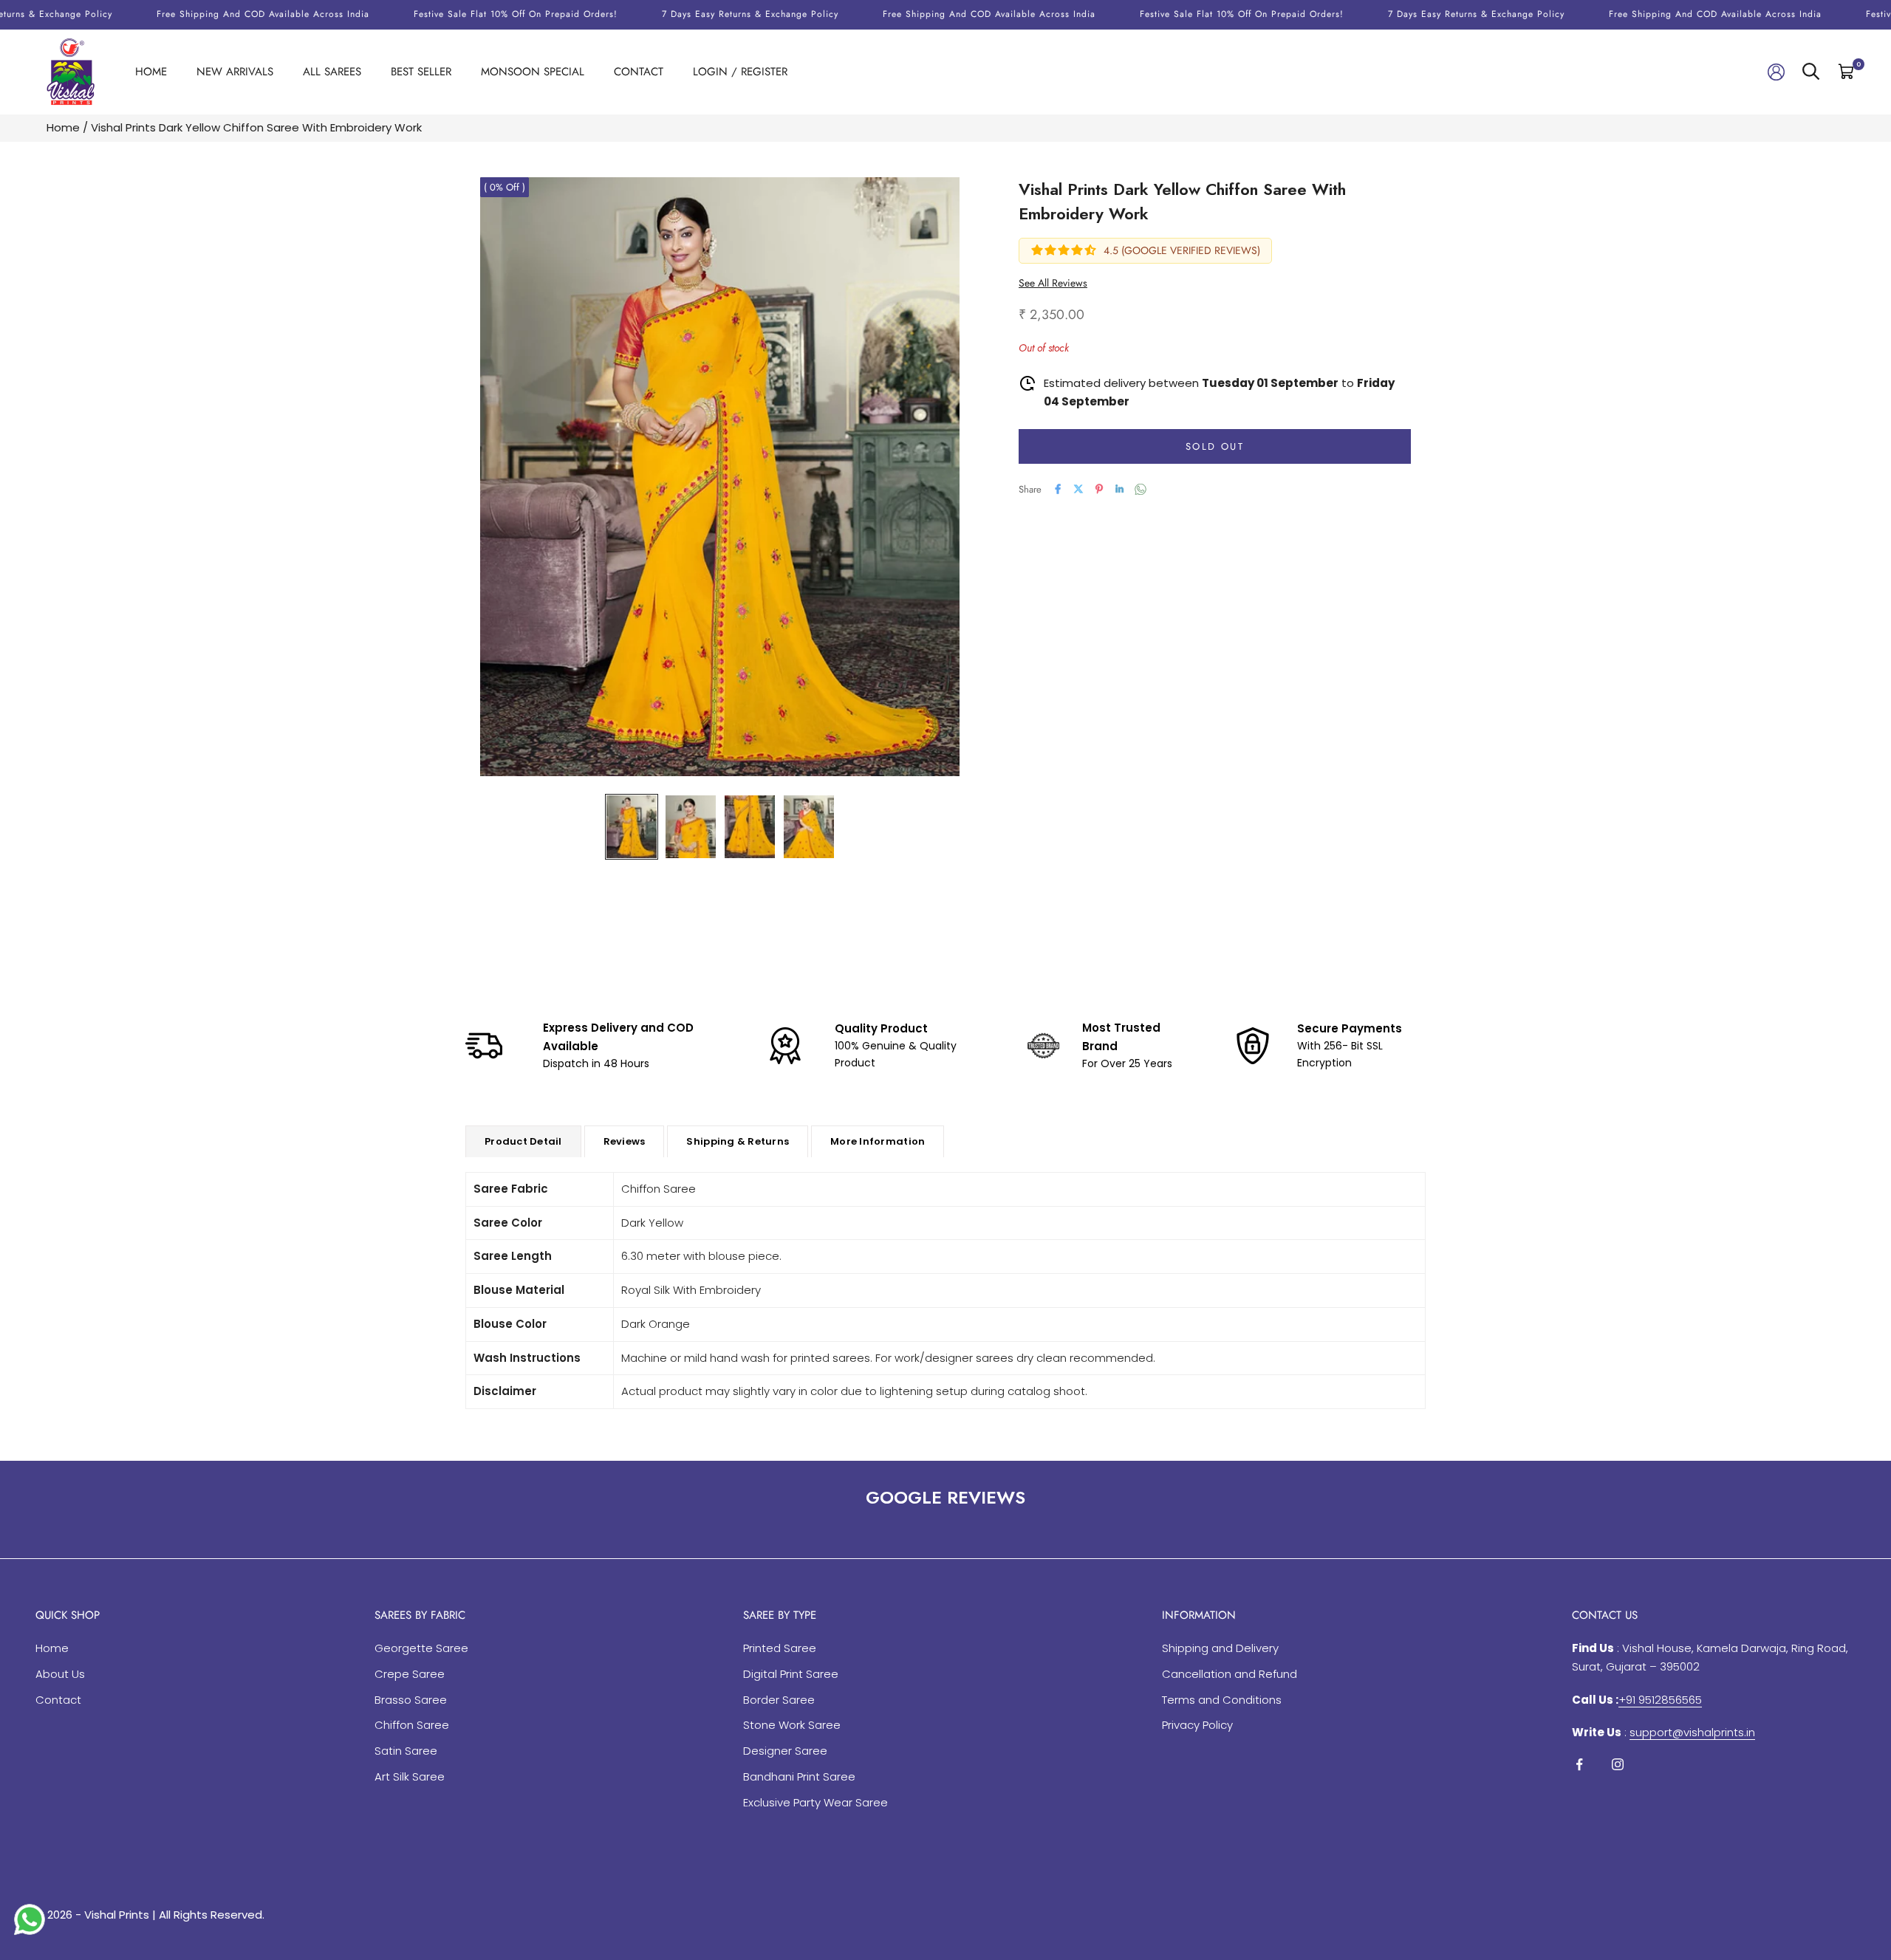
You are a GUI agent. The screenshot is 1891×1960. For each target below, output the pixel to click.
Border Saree (779, 1700)
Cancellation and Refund (1230, 1674)
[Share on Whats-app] (1141, 489)
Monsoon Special (533, 72)
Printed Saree (780, 1648)
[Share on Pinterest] (1099, 489)
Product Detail (523, 1141)
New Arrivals (235, 72)
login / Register (740, 72)
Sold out (1215, 446)
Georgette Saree (421, 1648)
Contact (639, 72)
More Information (878, 1141)
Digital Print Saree (791, 1674)
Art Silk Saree (410, 1776)
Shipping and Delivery (1220, 1648)
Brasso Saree (411, 1700)
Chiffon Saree (412, 1725)
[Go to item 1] (632, 827)
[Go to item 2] (691, 827)
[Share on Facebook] (1058, 489)
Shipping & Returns (738, 1141)
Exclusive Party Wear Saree (815, 1802)
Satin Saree (406, 1751)
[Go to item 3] (750, 827)
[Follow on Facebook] (1579, 1764)
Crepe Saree (410, 1674)
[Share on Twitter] (1078, 489)
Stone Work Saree (792, 1725)
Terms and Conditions (1222, 1700)
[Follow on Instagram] (1618, 1764)
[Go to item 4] (809, 827)
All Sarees (332, 72)
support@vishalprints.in (1692, 1732)
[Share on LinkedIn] (1120, 489)
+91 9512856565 (1660, 1700)
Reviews (625, 1141)
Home (151, 72)
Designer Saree (785, 1751)
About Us (60, 1674)
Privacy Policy (1197, 1725)
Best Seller (421, 72)
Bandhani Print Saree (799, 1776)
